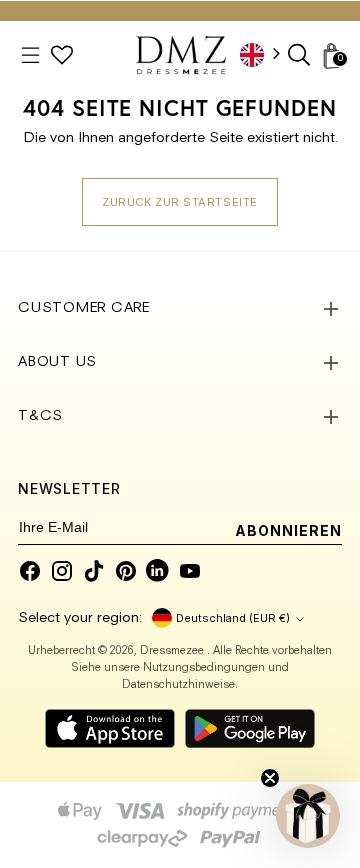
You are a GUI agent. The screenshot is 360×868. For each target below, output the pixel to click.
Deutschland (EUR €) (233, 618)
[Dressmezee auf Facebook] (30, 571)
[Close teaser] (270, 778)
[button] (308, 816)
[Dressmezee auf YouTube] (190, 571)
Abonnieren (289, 530)
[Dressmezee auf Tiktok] (94, 571)
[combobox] (267, 54)
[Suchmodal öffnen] (300, 55)
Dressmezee (173, 651)
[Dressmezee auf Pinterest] (126, 571)
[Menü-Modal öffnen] (30, 55)
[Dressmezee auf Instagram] (62, 571)
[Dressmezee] (181, 55)
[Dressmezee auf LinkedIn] (158, 571)
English (267, 54)
